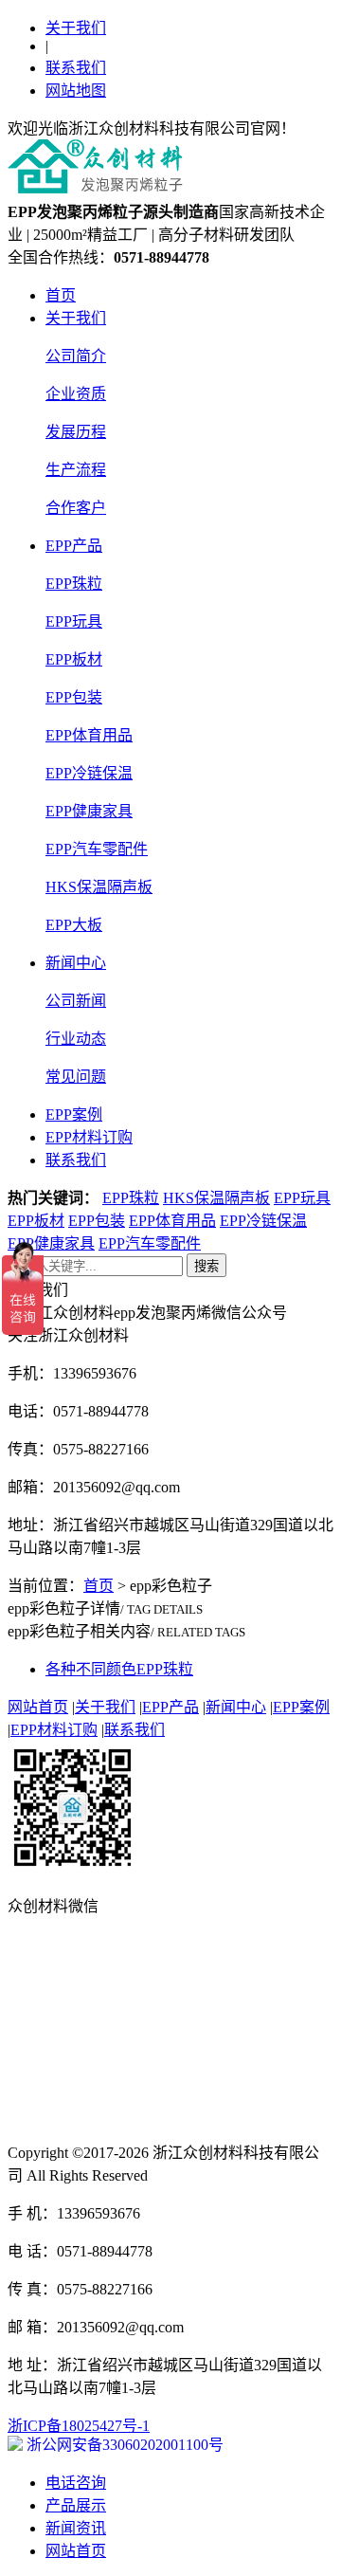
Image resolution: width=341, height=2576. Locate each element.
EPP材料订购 (89, 1137)
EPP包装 (74, 697)
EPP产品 (74, 546)
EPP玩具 (74, 621)
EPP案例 (74, 1114)
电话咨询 (76, 2483)
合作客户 (76, 508)
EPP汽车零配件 (97, 849)
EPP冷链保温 (89, 773)
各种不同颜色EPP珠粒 (119, 1669)
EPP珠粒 (74, 584)
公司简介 (76, 356)
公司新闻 (76, 1001)
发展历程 (76, 432)
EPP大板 (74, 925)
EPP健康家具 (89, 811)
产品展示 (76, 2505)
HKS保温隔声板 (99, 887)
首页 (61, 295)
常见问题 (76, 1077)
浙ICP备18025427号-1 (79, 2426)
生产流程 (76, 470)
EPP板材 (74, 659)
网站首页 (38, 1707)
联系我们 (76, 68)
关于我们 (76, 28)
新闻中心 (76, 963)
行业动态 (76, 1039)
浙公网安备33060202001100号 (123, 2445)
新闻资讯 (76, 2528)
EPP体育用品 (89, 735)
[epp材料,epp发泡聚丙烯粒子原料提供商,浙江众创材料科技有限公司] (96, 190)
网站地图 (76, 91)
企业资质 (76, 394)
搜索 (206, 1266)
